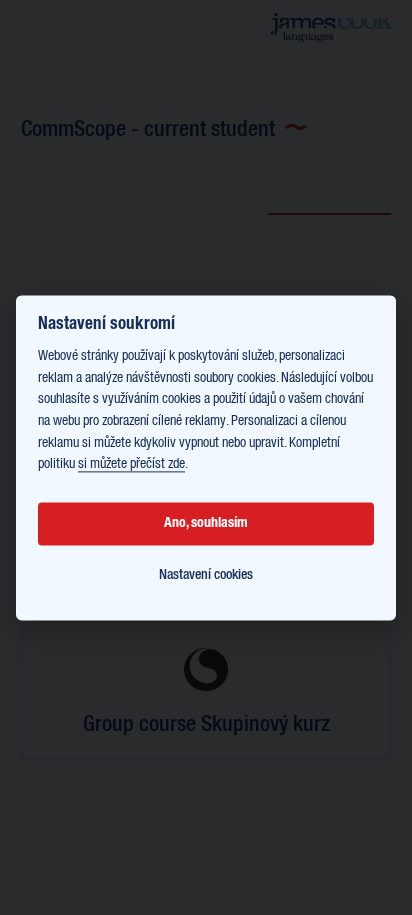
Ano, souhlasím (206, 524)
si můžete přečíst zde (131, 465)
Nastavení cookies (206, 576)
